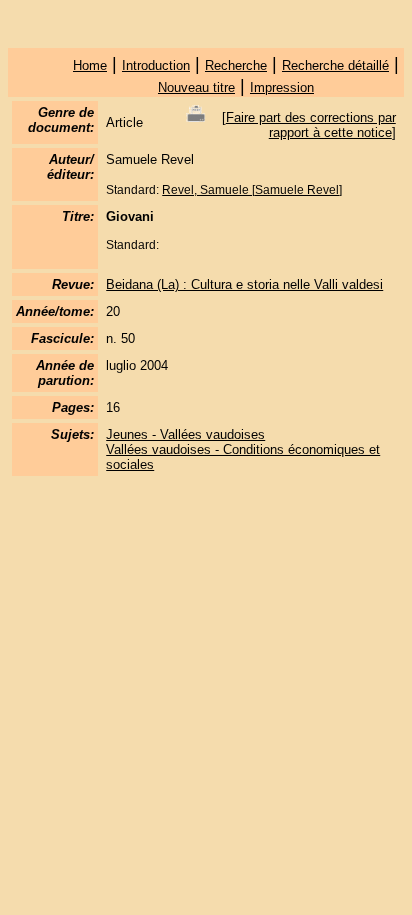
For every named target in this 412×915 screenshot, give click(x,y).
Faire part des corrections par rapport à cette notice (311, 125)
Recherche (236, 65)
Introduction (156, 65)
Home (90, 65)
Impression (282, 87)
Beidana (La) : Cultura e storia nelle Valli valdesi (244, 284)
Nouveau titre (196, 87)
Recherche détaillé (335, 65)
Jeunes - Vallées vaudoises (185, 434)
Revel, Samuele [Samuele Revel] (252, 190)
